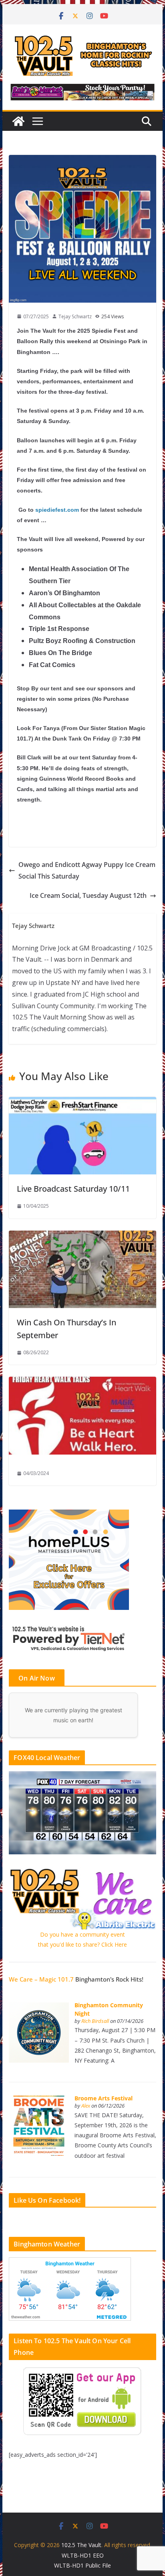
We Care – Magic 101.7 (41, 1979)
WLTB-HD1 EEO (83, 2555)
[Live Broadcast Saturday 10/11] (82, 1103)
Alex (86, 2106)
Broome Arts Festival (104, 2098)
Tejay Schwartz (75, 316)
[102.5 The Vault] (18, 121)
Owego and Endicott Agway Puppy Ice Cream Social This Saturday (87, 870)
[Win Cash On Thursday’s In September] (82, 1236)
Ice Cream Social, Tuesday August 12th (88, 895)
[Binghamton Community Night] (39, 2007)
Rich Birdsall (95, 2021)
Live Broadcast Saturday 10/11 (73, 1189)
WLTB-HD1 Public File (82, 2565)
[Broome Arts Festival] (39, 2100)
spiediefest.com (57, 510)
